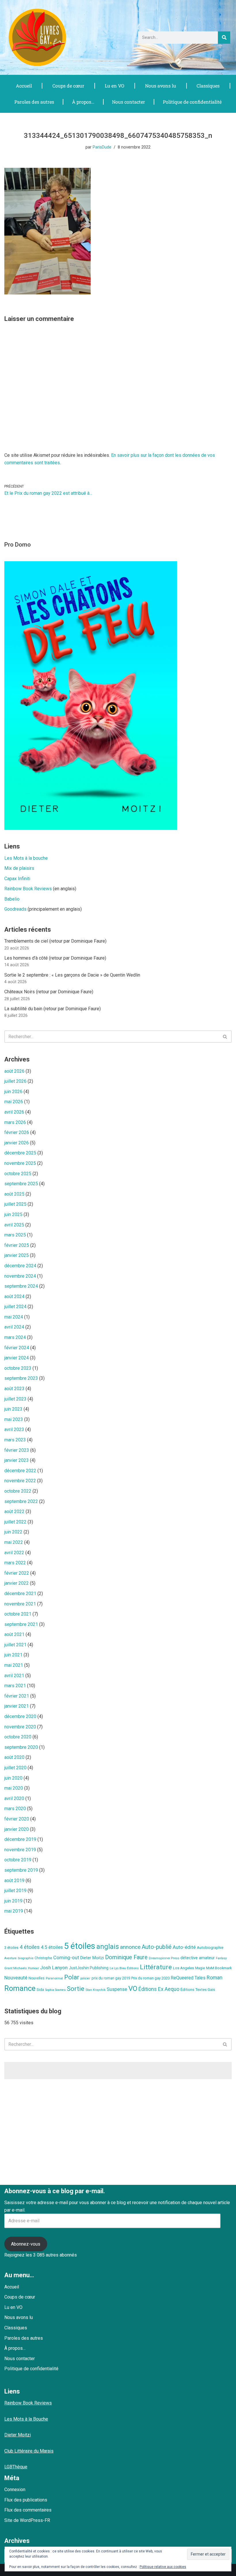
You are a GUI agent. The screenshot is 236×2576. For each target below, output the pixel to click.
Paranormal (54, 1978)
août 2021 (14, 1634)
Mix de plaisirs (19, 868)
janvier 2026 (17, 1143)
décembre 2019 (20, 1839)
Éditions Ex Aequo (159, 1989)
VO (133, 1989)
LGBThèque (16, 2467)
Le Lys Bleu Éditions (124, 1968)
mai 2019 (14, 1911)
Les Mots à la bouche (26, 858)
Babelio (12, 899)
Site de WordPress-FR (27, 2520)
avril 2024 (14, 1327)
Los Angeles (183, 1968)
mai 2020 (14, 1788)
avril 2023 (14, 1429)
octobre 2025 (18, 1174)
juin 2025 (13, 1214)
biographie (26, 1958)
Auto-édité (184, 1947)
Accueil (24, 86)
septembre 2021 (21, 1624)
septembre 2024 (21, 1286)
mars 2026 (15, 1122)
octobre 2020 (18, 1737)
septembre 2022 (21, 1501)
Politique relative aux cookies (163, 2567)
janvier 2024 (17, 1358)
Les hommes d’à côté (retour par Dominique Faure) (55, 958)
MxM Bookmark (219, 1968)
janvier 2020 (17, 1829)
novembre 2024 (20, 1276)
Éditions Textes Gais (198, 1990)
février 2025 (17, 1245)
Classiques (208, 86)
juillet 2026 (15, 1081)
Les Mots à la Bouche (26, 2419)
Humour (33, 1968)
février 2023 (17, 1450)
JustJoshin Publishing (89, 1968)
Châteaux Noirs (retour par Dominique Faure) (49, 992)
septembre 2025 (21, 1184)
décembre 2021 (20, 1594)
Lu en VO (115, 86)
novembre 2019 (20, 1850)
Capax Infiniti (17, 879)
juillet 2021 (15, 1645)
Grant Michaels (16, 1968)
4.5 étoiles (52, 1947)
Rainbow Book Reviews (28, 889)
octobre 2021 (18, 1614)
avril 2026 (14, 1112)
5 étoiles (80, 1946)
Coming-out (66, 1958)
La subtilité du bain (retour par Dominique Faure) (53, 1009)
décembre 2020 (20, 1716)
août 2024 (14, 1296)
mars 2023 (15, 1440)
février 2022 (17, 1573)
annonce (130, 1947)
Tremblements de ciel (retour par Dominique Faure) (55, 941)
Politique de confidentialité (192, 102)
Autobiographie (210, 1948)
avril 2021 (14, 1676)
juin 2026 (13, 1092)
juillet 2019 (15, 1891)
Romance (20, 1988)
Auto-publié (157, 1947)
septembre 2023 (21, 1378)
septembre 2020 (21, 1747)
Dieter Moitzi (92, 1958)
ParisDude (102, 147)
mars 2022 (15, 1563)
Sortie (76, 1989)
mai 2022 (14, 1542)
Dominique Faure (126, 1957)
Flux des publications (26, 2500)
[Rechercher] (224, 38)
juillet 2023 (15, 1399)
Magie (200, 1968)
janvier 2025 (17, 1255)
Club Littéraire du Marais (29, 2451)
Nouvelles (37, 1978)
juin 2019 (13, 1901)
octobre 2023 (18, 1368)
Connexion (15, 2490)
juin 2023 (13, 1409)
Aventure (11, 1958)
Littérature (156, 1967)
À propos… (83, 102)
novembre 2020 (20, 1727)
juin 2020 (13, 1778)
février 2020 (17, 1819)
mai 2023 (14, 1419)
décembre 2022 (20, 1471)
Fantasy (221, 1958)
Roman (215, 1977)
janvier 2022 (17, 1583)
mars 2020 (15, 1809)
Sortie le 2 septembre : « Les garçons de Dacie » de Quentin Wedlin (72, 975)
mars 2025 (15, 1235)
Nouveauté (16, 1978)
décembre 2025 (20, 1153)
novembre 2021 (20, 1604)
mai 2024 (14, 1317)
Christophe (43, 1958)
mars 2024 (15, 1337)
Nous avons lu (161, 86)
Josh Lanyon (54, 1968)
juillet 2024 (15, 1307)
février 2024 (17, 1348)
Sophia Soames (55, 1990)
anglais (108, 1947)
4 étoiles (30, 1947)
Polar (72, 1977)
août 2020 (14, 1757)
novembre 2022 (20, 1481)
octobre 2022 (18, 1491)
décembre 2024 (20, 1266)
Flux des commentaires (28, 2510)
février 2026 (17, 1132)
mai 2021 (14, 1665)
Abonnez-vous (26, 2244)
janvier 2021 (17, 1706)
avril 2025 (14, 1225)
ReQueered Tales (188, 1978)
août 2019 (14, 1880)
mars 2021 (15, 1686)
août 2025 (14, 1194)
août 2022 (14, 1511)
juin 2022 (13, 1532)
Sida (40, 1990)
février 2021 (17, 1696)
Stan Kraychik (96, 1990)
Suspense (117, 1989)
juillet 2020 (15, 1768)
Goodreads (15, 909)
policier (85, 1978)
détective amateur (198, 1958)
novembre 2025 (20, 1163)
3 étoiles (11, 1948)
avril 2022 (14, 1553)
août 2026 (14, 1071)
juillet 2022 (15, 1522)
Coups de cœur (68, 86)
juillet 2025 (15, 1204)
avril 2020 (14, 1798)
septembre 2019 (21, 1870)
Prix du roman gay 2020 (150, 1978)
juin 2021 (13, 1655)
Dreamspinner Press (164, 1958)
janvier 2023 (17, 1460)
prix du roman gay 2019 (111, 1978)
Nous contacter (129, 102)
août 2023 (14, 1389)
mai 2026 (14, 1102)
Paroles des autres (34, 102)
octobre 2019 (18, 1860)
